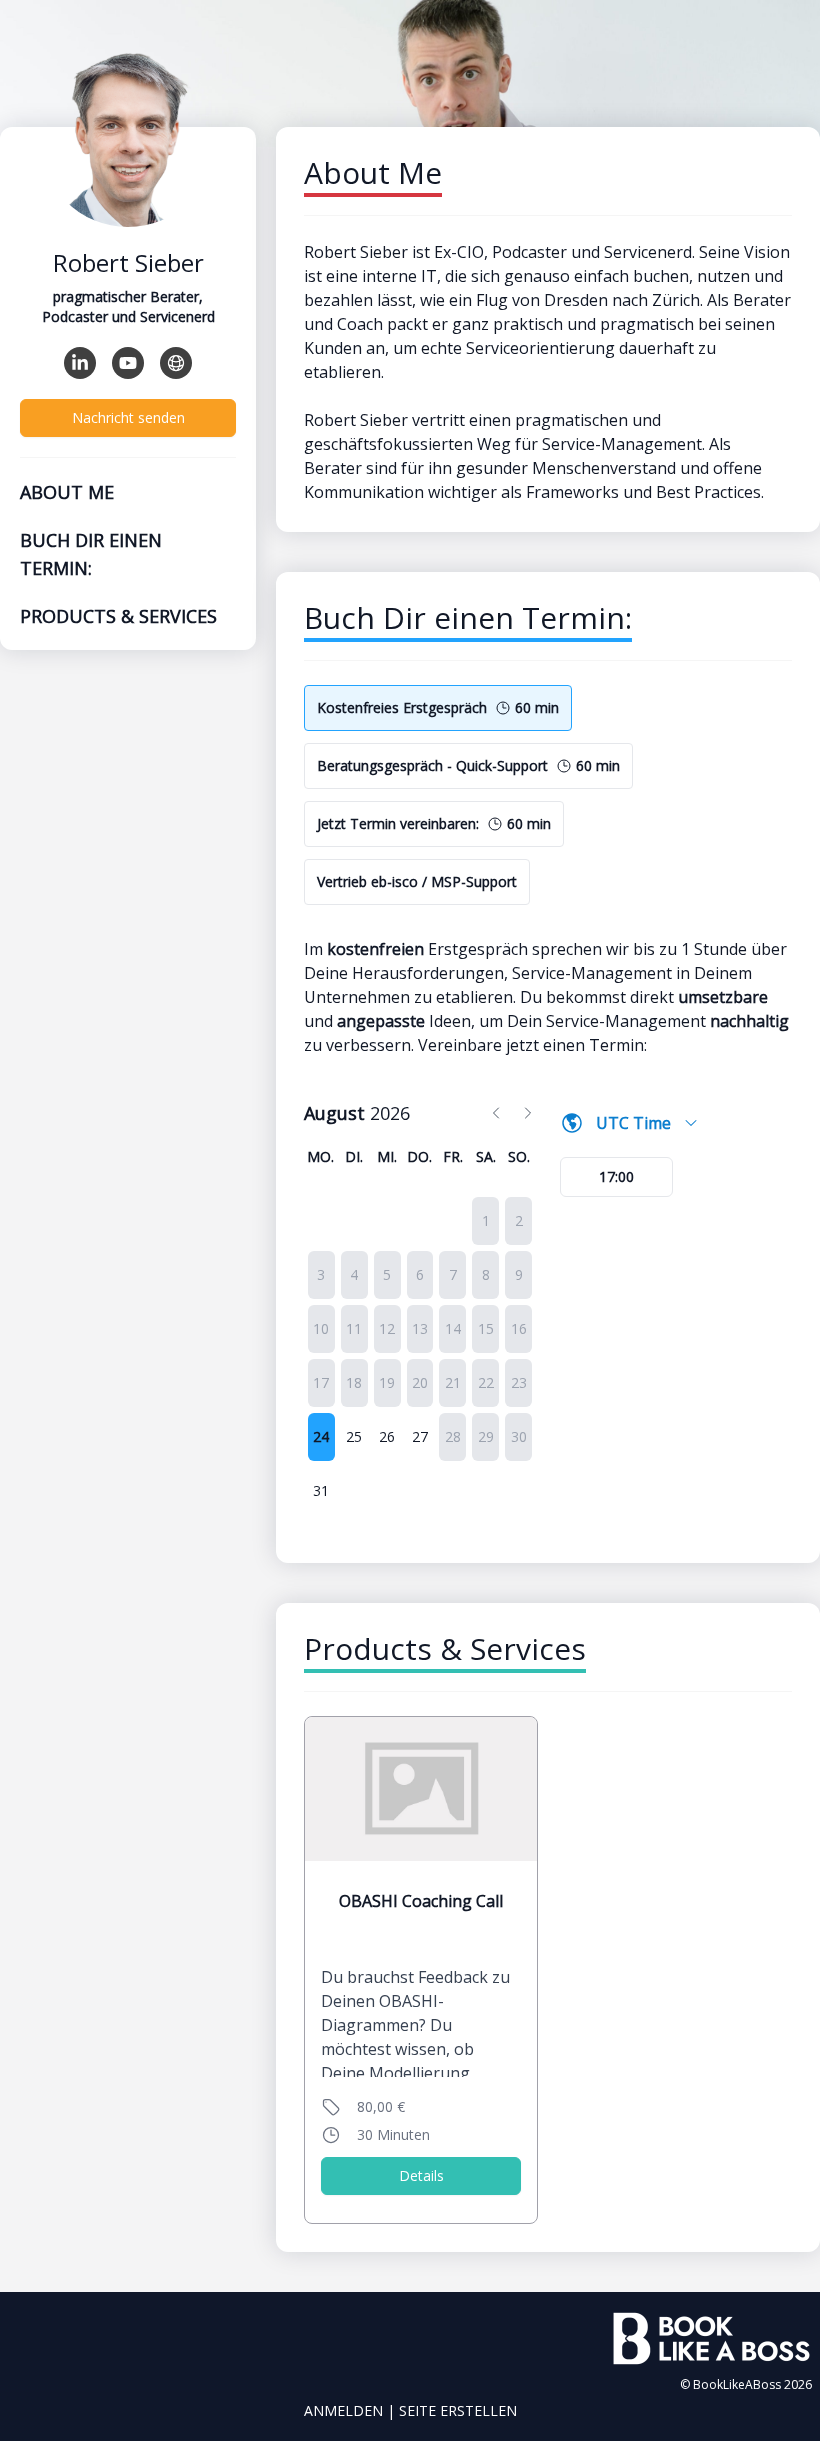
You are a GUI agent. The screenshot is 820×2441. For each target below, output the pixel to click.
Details (421, 2175)
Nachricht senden (128, 417)
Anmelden (343, 2410)
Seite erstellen (458, 2410)
